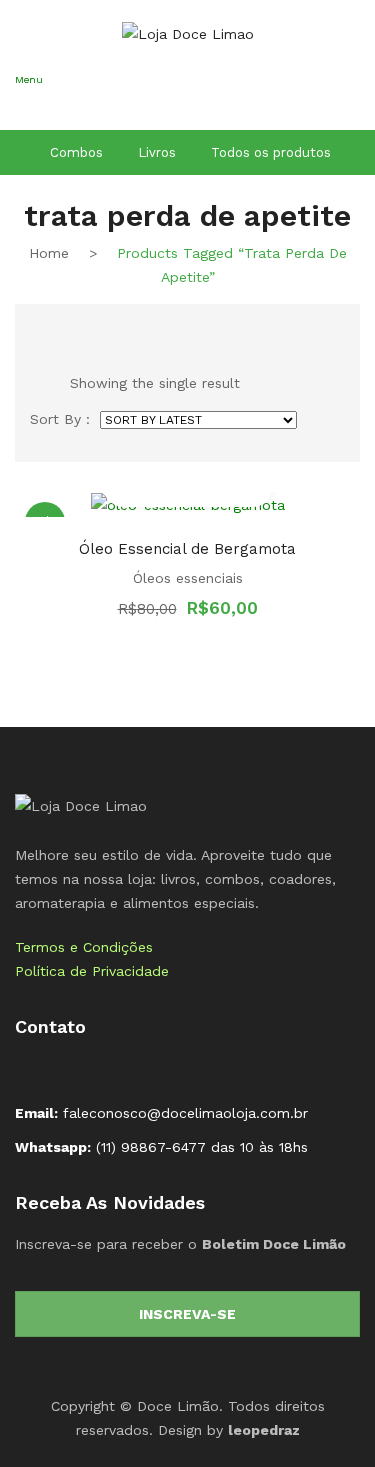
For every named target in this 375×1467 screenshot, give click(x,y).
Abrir (30, 106)
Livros (157, 152)
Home (49, 253)
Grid (38, 327)
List (71, 327)
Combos (76, 152)
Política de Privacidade (92, 971)
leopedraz (264, 1430)
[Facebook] (31, 1069)
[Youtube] (95, 1069)
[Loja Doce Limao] (81, 804)
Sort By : (60, 419)
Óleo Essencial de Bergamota (187, 549)
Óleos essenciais (188, 578)
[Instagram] (63, 1069)
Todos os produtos (271, 152)
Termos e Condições (84, 947)
